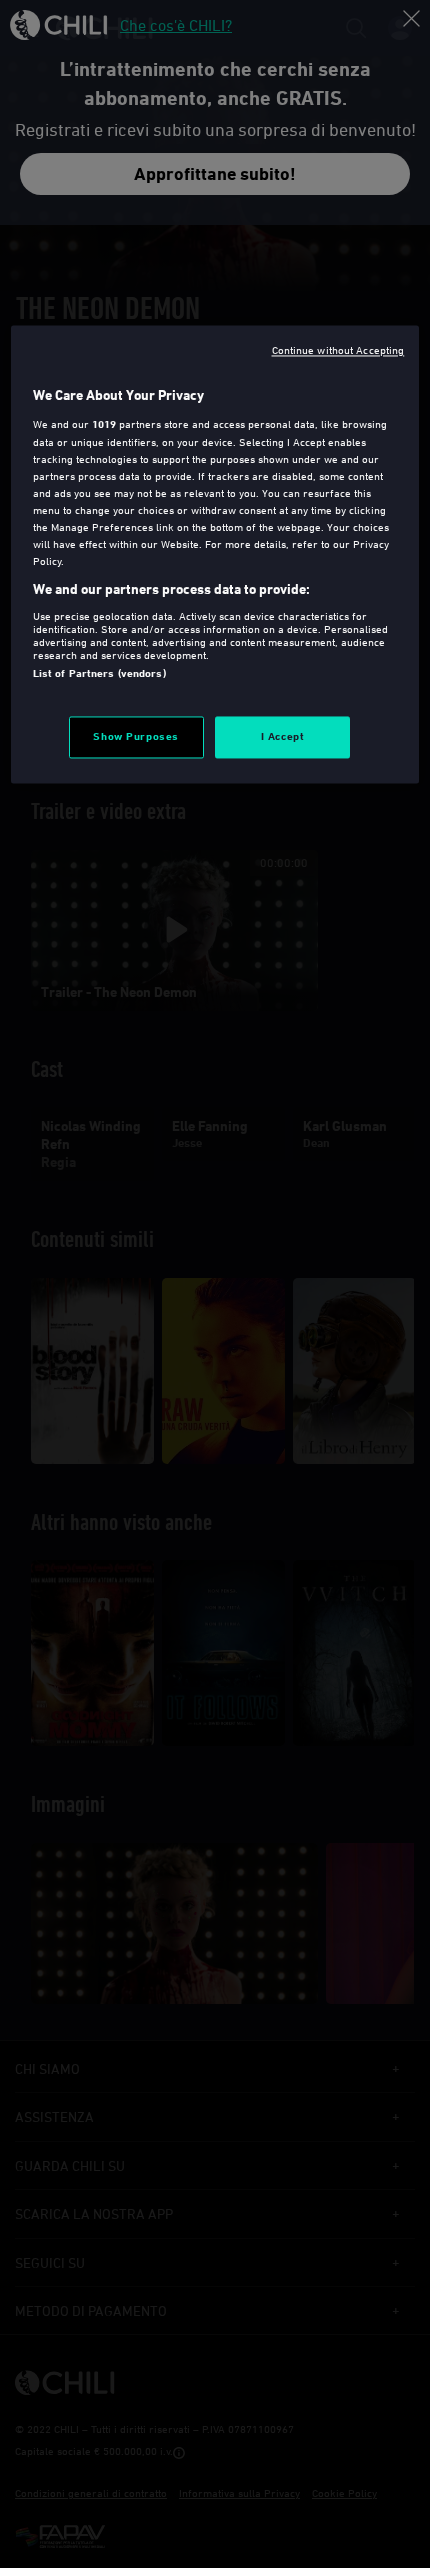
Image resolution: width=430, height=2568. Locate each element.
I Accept (283, 737)
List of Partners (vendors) (99, 673)
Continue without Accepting (338, 350)
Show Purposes (135, 737)
